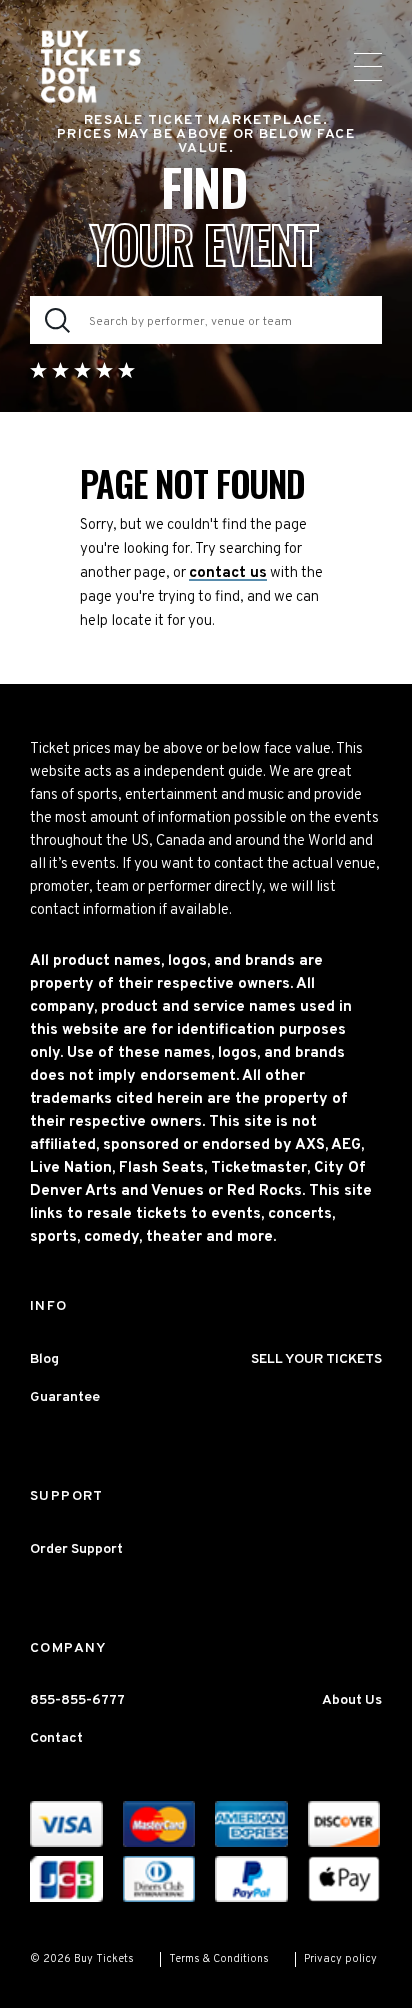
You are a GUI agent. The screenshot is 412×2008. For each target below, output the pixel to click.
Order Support (76, 1549)
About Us (352, 1700)
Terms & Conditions (219, 1959)
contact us (228, 573)
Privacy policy (340, 1959)
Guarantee (65, 1397)
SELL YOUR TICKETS (316, 1359)
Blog (44, 1359)
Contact (56, 1738)
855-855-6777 (77, 1700)
